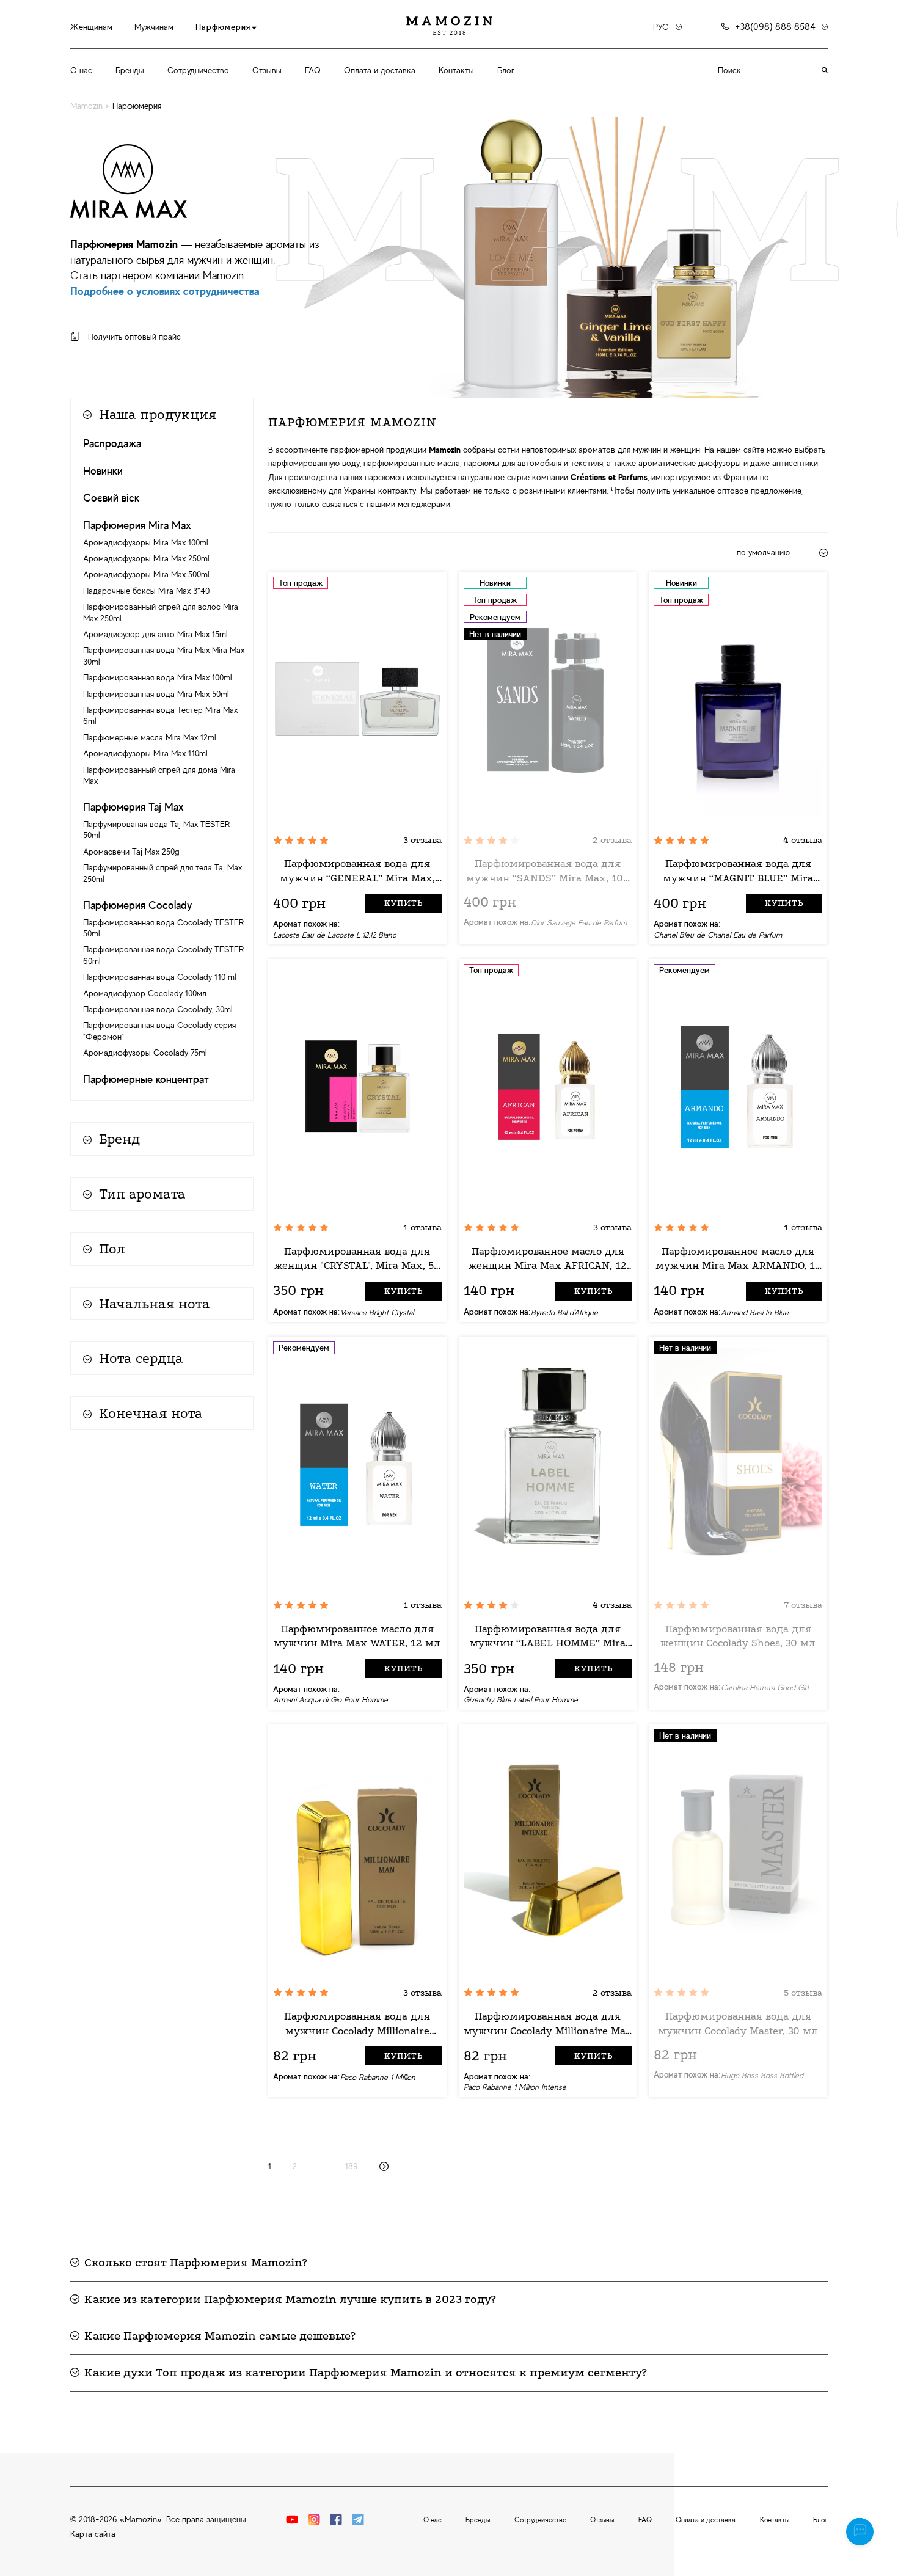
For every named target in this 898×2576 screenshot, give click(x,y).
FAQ (313, 70)
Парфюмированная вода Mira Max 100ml (158, 677)
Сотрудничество (198, 70)
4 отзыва (803, 840)
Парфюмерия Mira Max (137, 525)
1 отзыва (422, 1227)
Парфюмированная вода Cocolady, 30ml (158, 1009)
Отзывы (267, 70)
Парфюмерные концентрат (146, 1079)
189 (352, 2166)
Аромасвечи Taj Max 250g (131, 852)
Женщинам (91, 27)
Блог (506, 70)
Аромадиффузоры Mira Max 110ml (145, 753)
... (321, 2166)
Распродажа (112, 443)
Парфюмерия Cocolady (137, 905)
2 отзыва (612, 840)
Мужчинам (154, 27)
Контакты (456, 70)
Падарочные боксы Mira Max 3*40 (146, 591)
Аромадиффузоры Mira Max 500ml (146, 574)
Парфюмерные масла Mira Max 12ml (150, 737)
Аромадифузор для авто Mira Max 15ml (155, 634)
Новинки (103, 471)
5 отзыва (803, 1993)
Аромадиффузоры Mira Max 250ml (146, 558)
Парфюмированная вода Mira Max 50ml (156, 694)
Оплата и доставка (380, 70)
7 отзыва (803, 1605)
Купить (403, 903)
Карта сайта (93, 2534)
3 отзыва (422, 840)
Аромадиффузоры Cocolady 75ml (145, 1053)
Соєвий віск (111, 498)
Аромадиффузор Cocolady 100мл (145, 993)
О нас (81, 70)
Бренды (130, 70)
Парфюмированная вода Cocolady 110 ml (160, 977)
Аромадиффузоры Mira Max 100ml (146, 542)
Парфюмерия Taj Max (133, 807)
